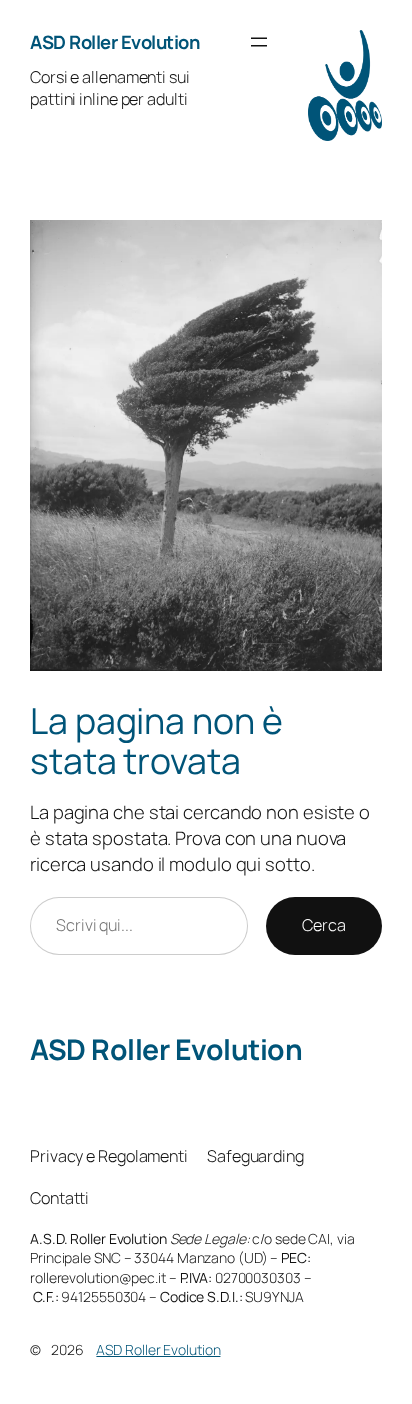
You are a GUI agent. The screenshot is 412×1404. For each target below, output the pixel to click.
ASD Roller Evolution (114, 42)
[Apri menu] (259, 42)
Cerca (324, 925)
